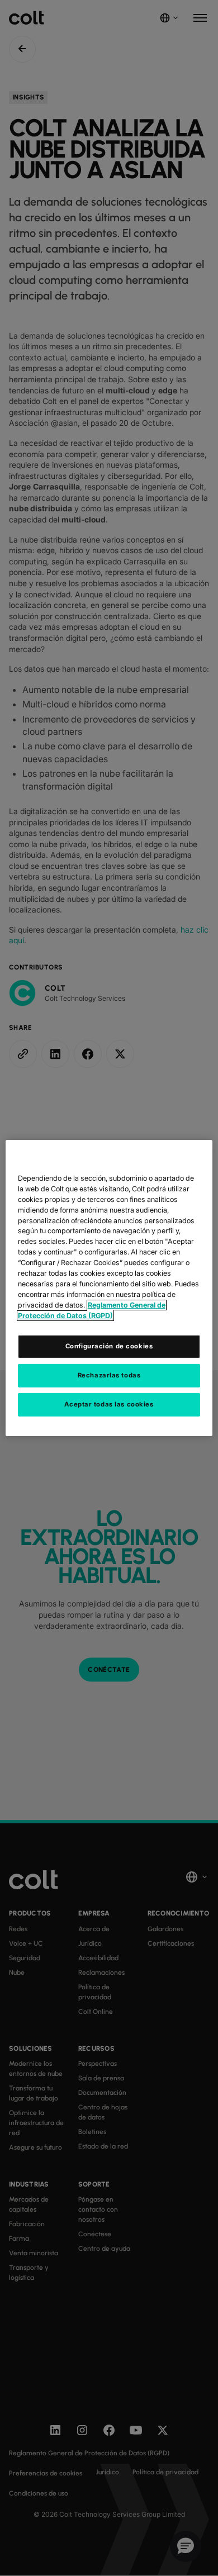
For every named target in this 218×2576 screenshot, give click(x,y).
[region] (109, 1288)
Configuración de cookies (109, 1346)
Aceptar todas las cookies (109, 1404)
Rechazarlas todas (109, 1375)
